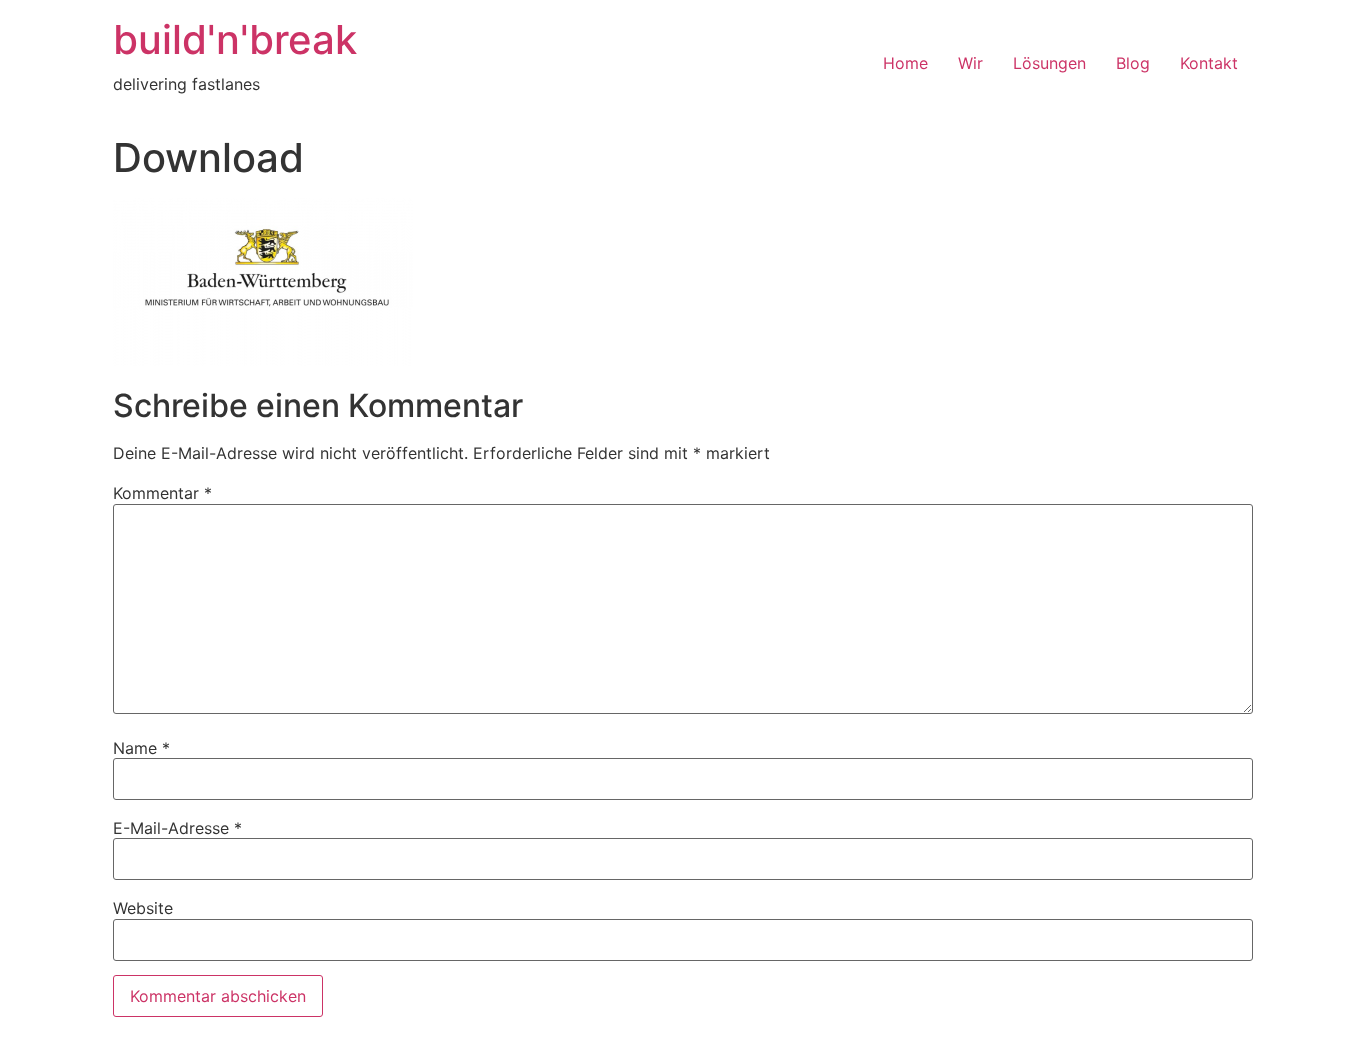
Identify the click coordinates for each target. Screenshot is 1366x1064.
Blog (1133, 63)
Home (905, 63)
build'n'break (235, 39)
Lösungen (1049, 63)
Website (143, 908)
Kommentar (162, 493)
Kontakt (1209, 63)
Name (141, 748)
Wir (970, 63)
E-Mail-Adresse (177, 828)
